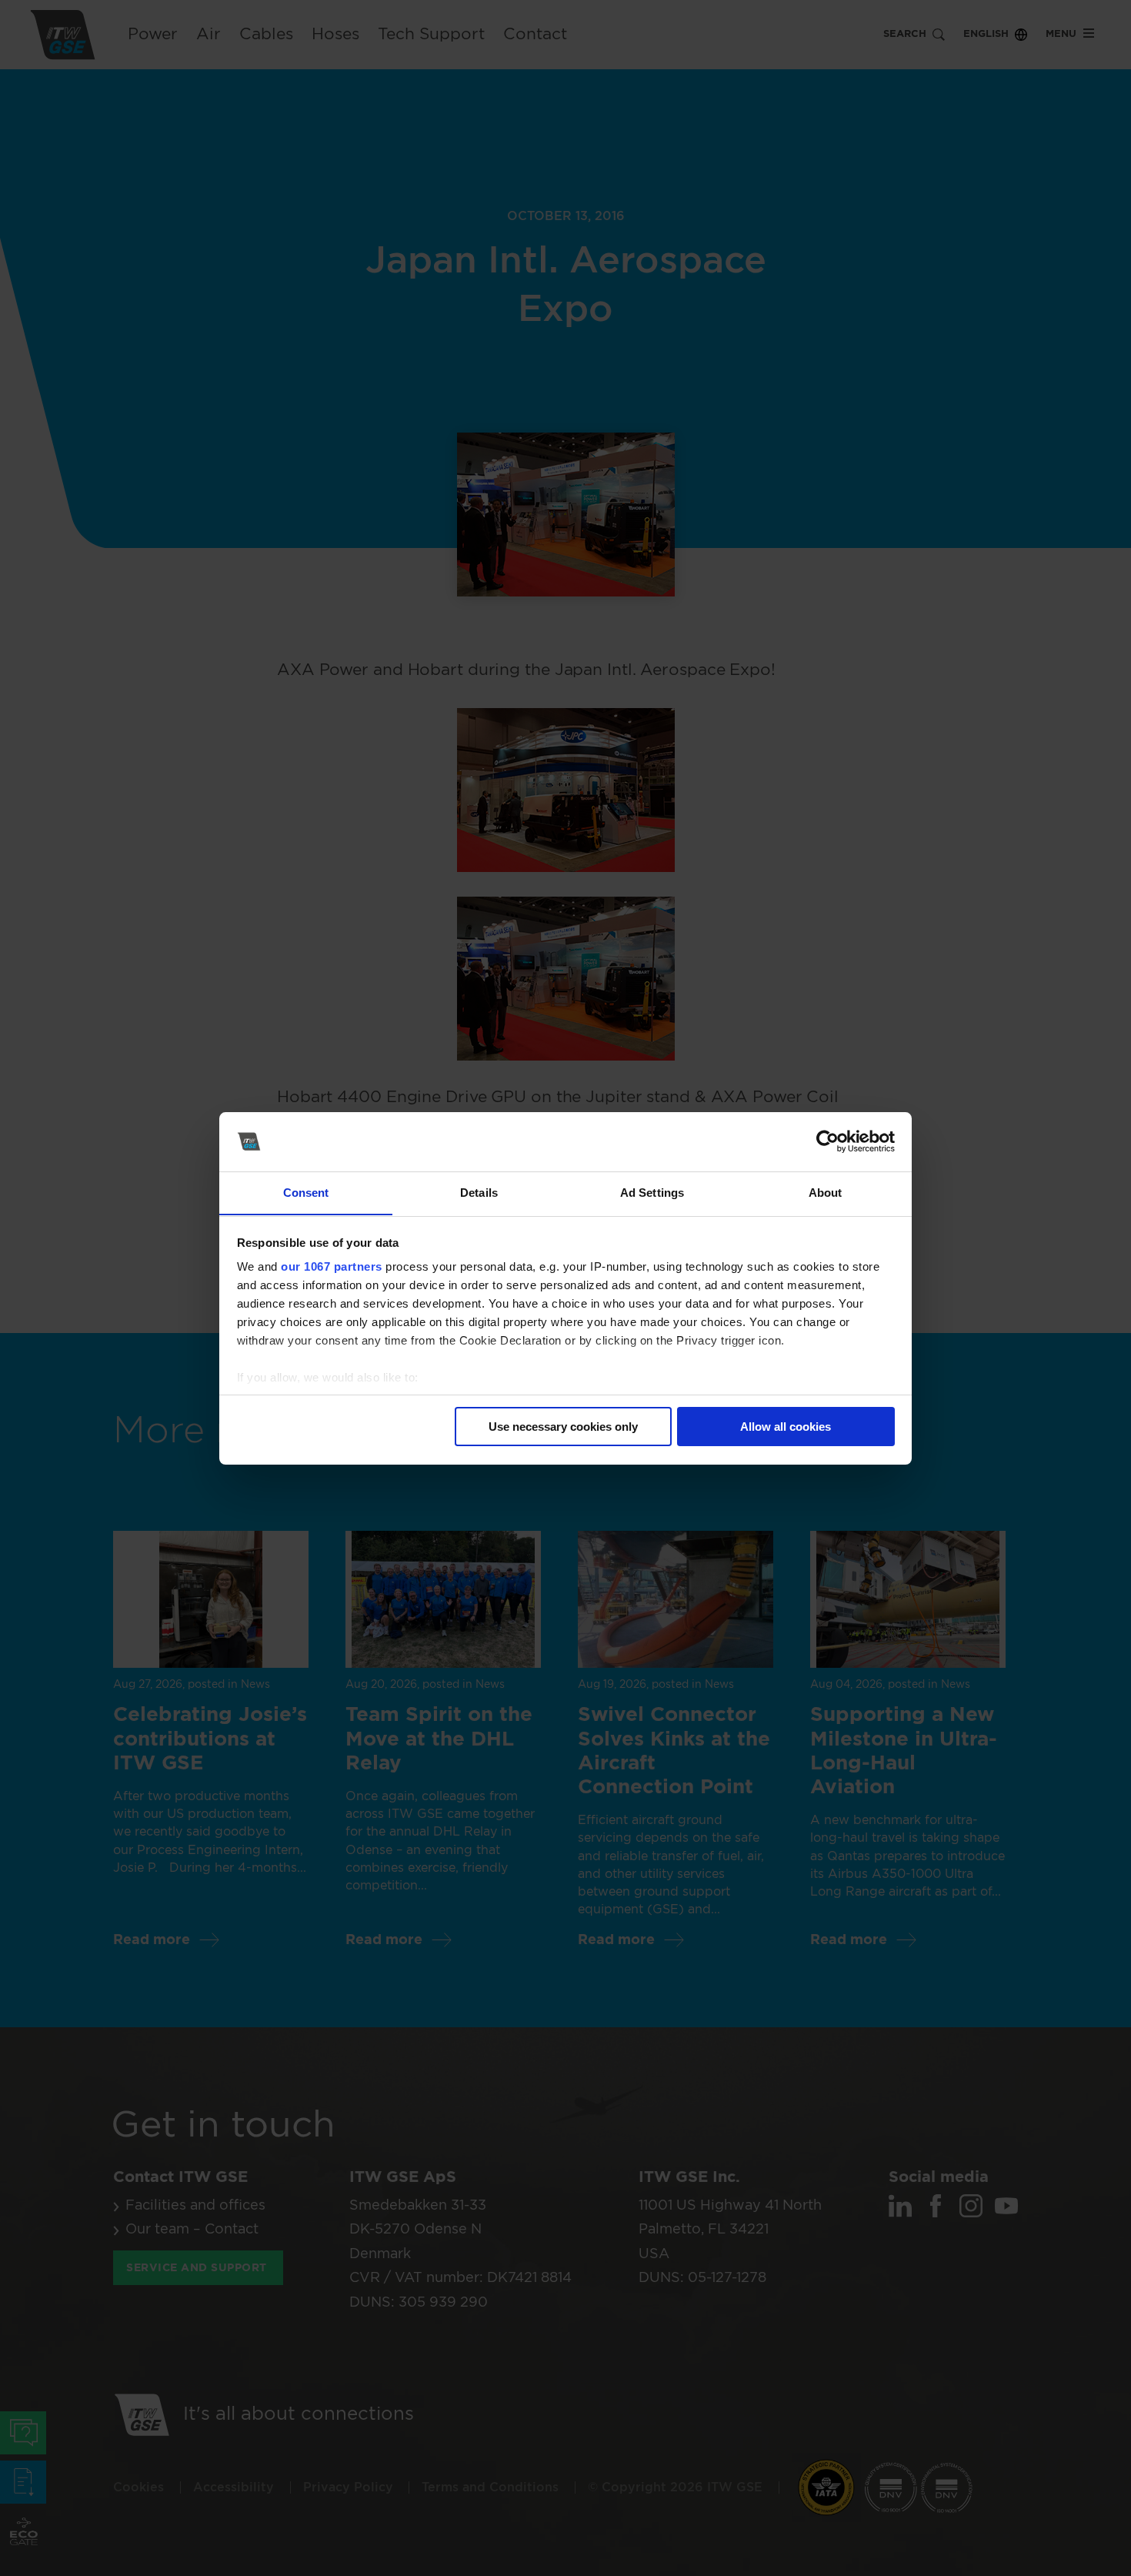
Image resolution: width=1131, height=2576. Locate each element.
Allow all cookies (786, 1427)
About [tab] (826, 1192)
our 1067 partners (332, 1266)
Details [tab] (479, 1192)
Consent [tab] (306, 1192)
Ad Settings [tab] (652, 1192)
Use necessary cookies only (563, 1427)
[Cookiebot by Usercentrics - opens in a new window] (827, 1141)
